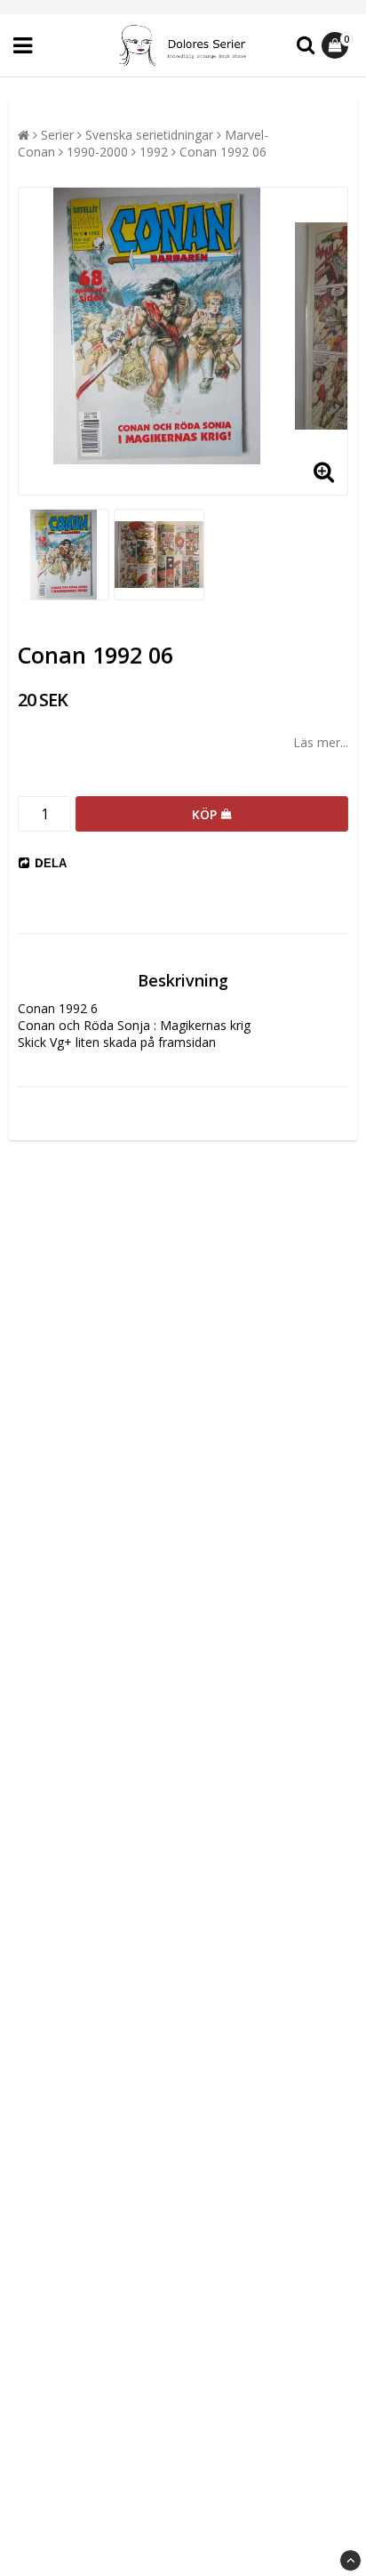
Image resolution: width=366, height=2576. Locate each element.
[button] (337, 45)
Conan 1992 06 (223, 152)
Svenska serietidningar (149, 135)
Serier (57, 135)
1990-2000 (97, 152)
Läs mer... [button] (321, 742)
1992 (154, 152)
